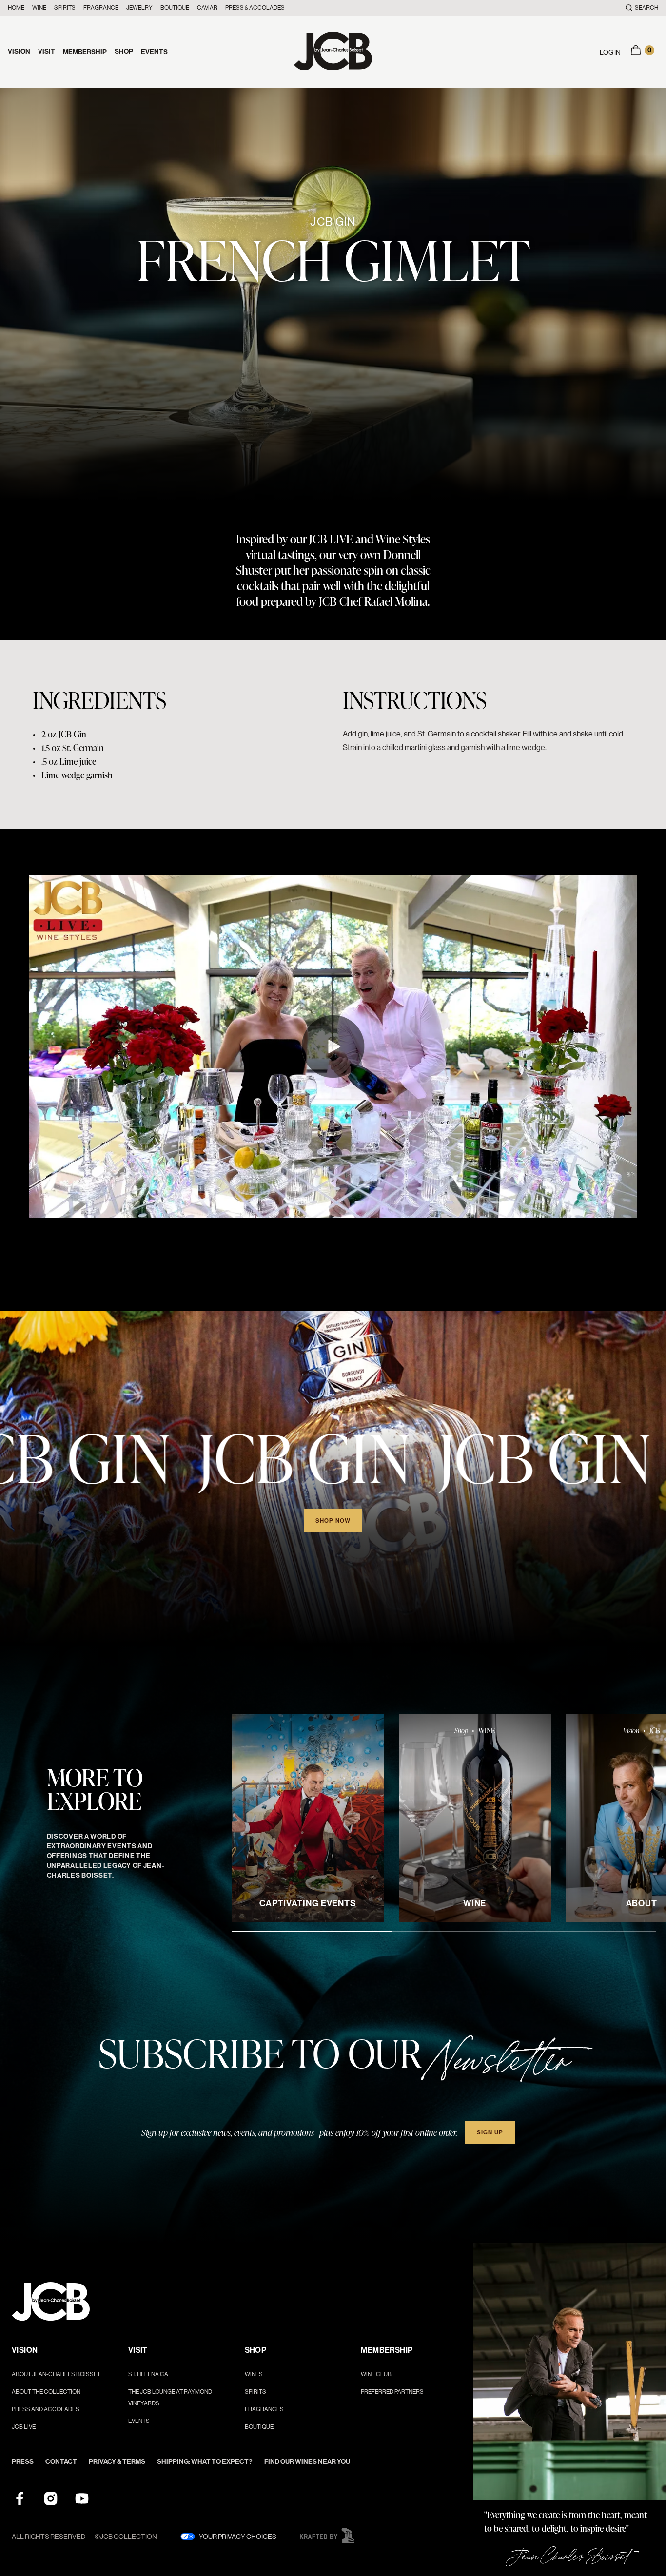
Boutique (175, 8)
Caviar (207, 8)
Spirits (65, 8)
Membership (85, 52)
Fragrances (264, 2409)
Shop (124, 51)
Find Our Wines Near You (307, 2462)
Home (16, 8)
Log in (610, 52)
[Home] (333, 52)
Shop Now (333, 1521)
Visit (47, 51)
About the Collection (46, 2392)
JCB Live (24, 2427)
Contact (61, 2462)
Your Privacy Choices (238, 2537)
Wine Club (376, 2374)
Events (154, 52)
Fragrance (101, 8)
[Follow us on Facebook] (20, 2499)
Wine (39, 8)
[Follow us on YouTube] (82, 2499)
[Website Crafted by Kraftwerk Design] (327, 2536)
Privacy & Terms (117, 2462)
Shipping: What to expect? (205, 2462)
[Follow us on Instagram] (51, 2499)
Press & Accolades (255, 8)
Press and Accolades (46, 2409)
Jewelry (139, 8)
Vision (19, 51)
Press (23, 2462)
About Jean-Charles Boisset (56, 2374)
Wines (254, 2374)
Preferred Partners (392, 2392)
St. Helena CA (148, 2374)
